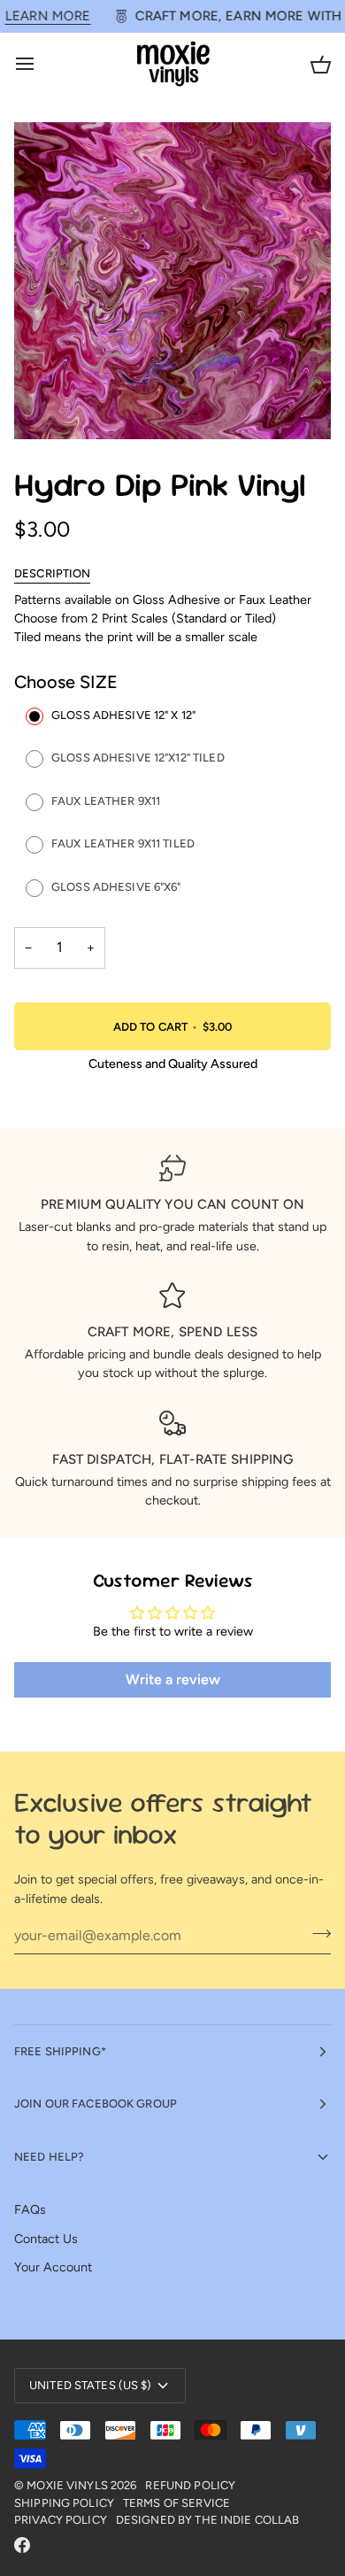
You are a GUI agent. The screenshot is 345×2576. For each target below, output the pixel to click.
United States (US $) (91, 2385)
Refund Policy (190, 2485)
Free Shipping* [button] (60, 2051)
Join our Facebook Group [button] (96, 2104)
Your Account (53, 2267)
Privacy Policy (61, 2520)
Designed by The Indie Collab (208, 2520)
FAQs (30, 2209)
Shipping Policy (64, 2503)
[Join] (316, 1933)
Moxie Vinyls (67, 2485)
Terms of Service (176, 2503)
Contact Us (46, 2239)
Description (52, 573)
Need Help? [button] (49, 2157)
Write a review (173, 1679)
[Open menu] (41, 64)
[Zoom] (47, 406)
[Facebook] (22, 2545)
